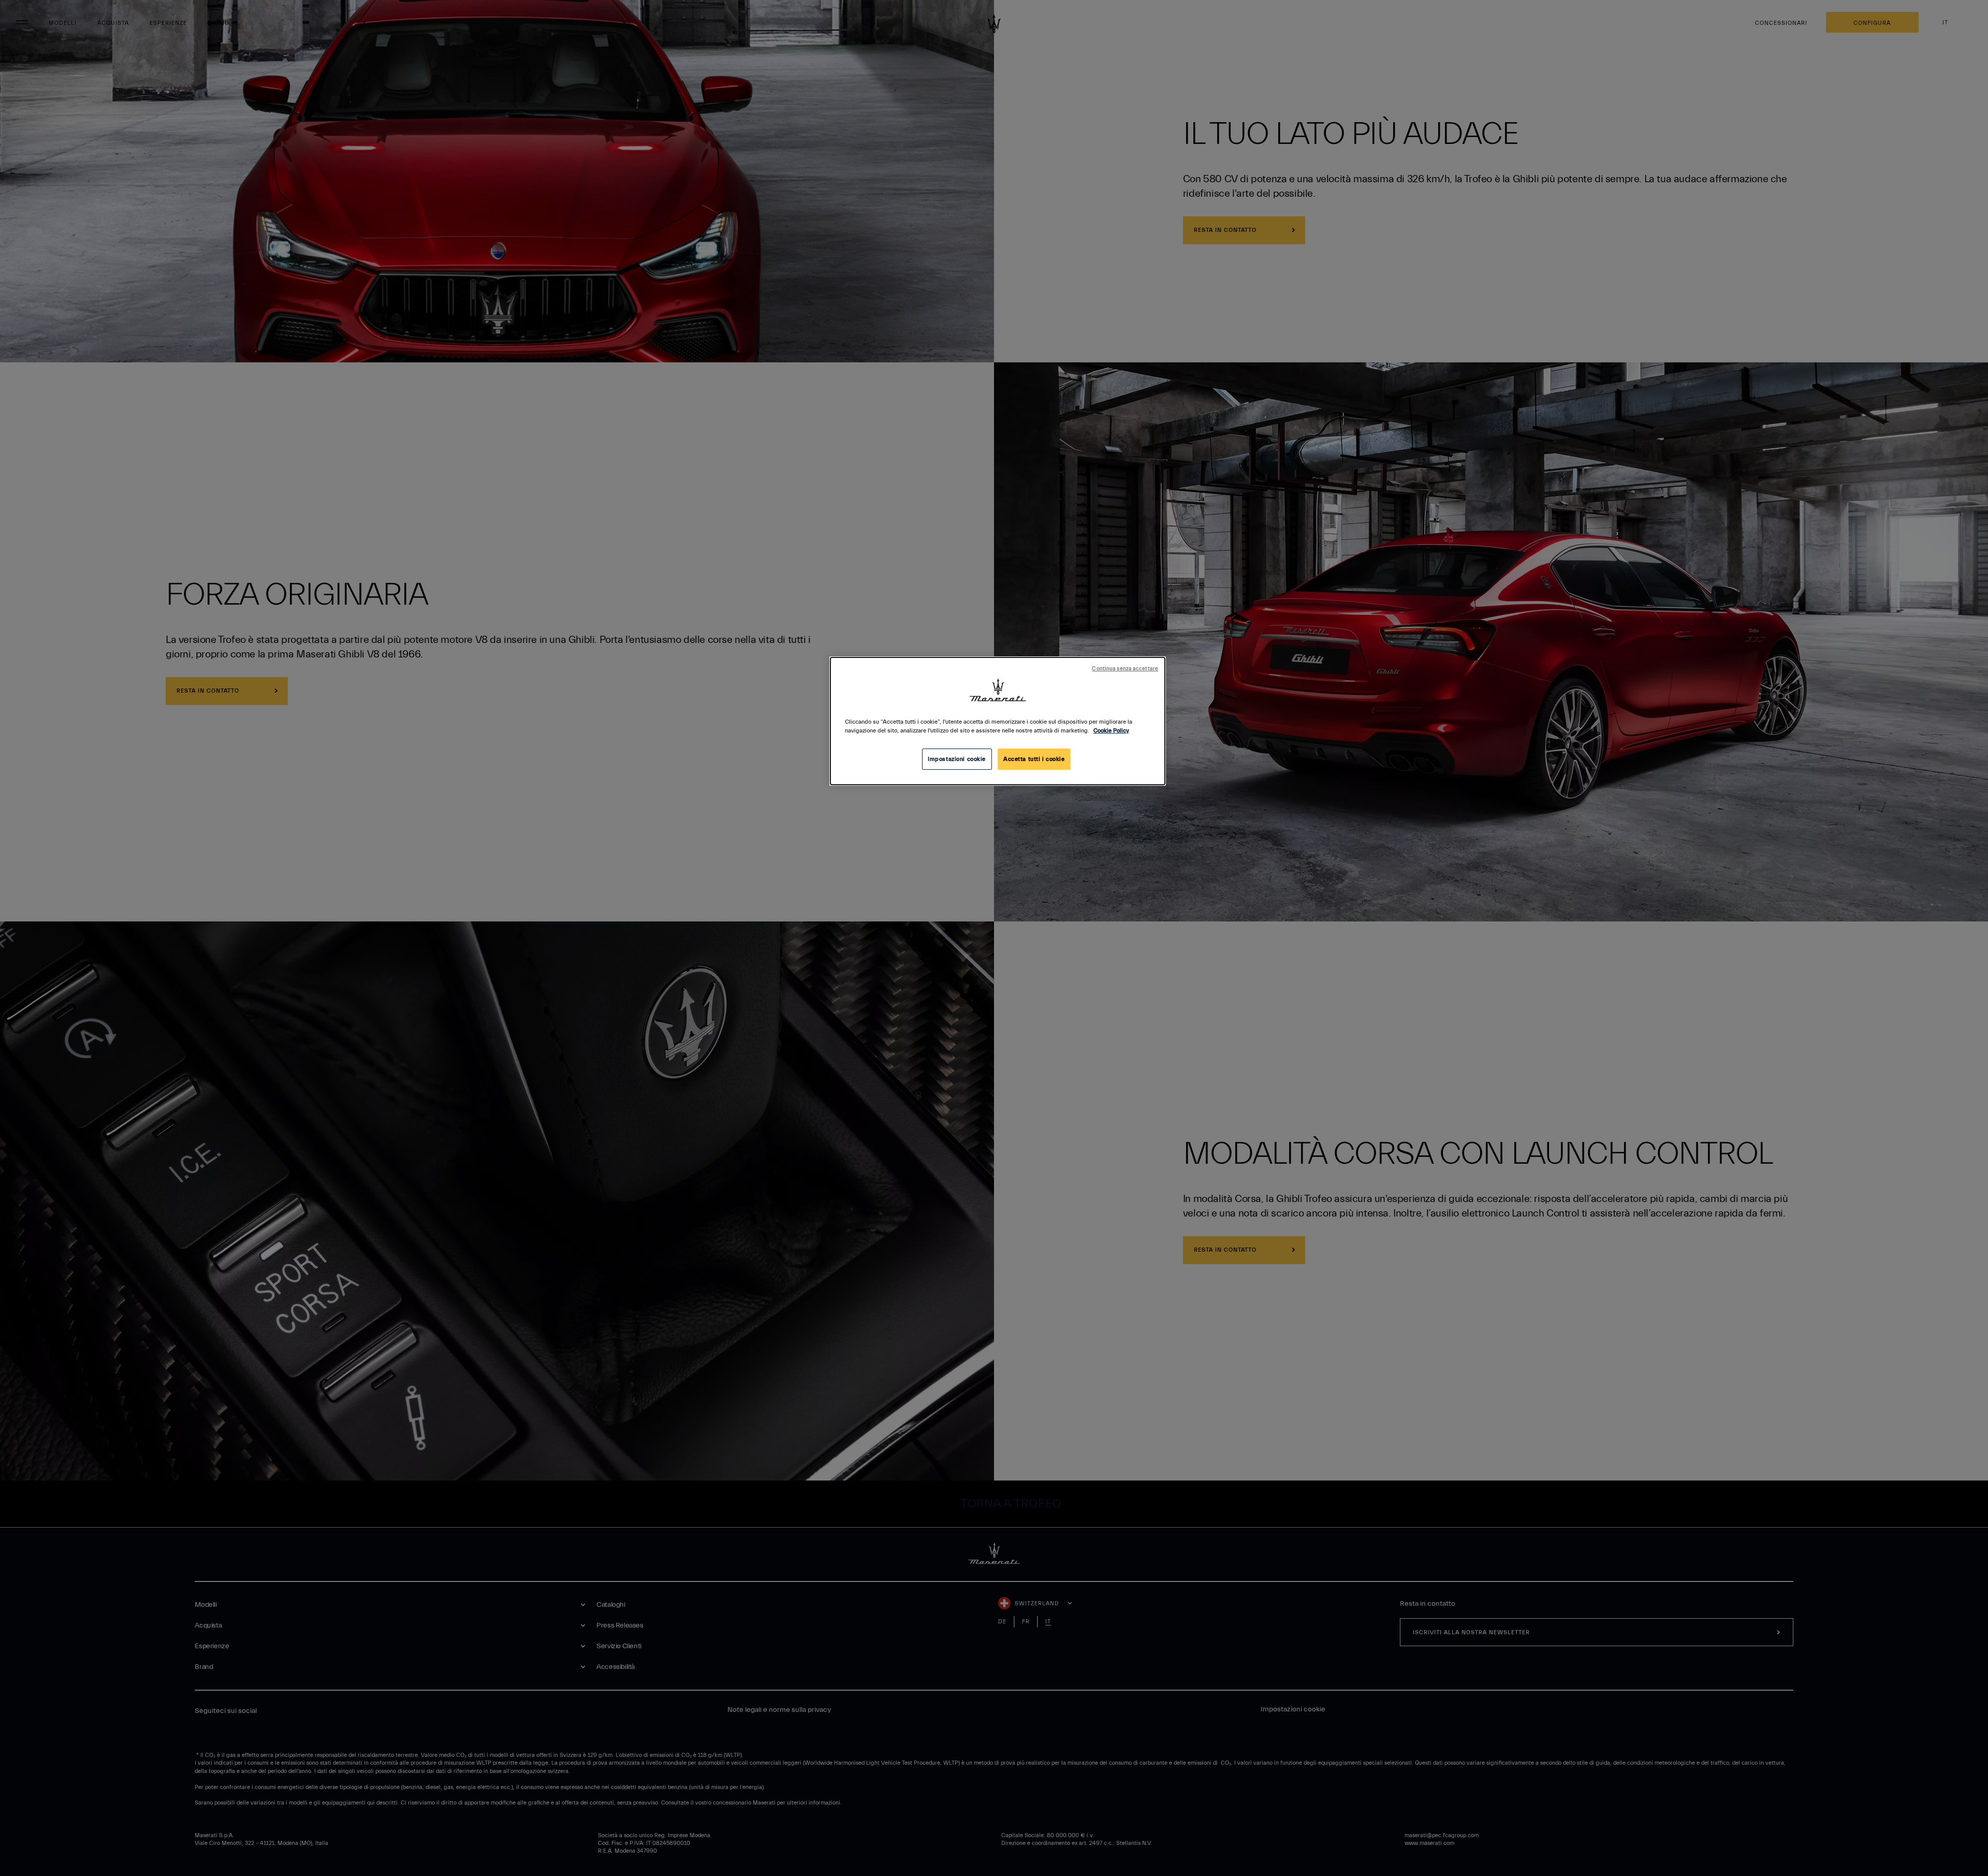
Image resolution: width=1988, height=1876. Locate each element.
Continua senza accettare (1125, 669)
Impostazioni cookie (957, 759)
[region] (998, 721)
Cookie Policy (1111, 731)
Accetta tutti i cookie (1034, 759)
